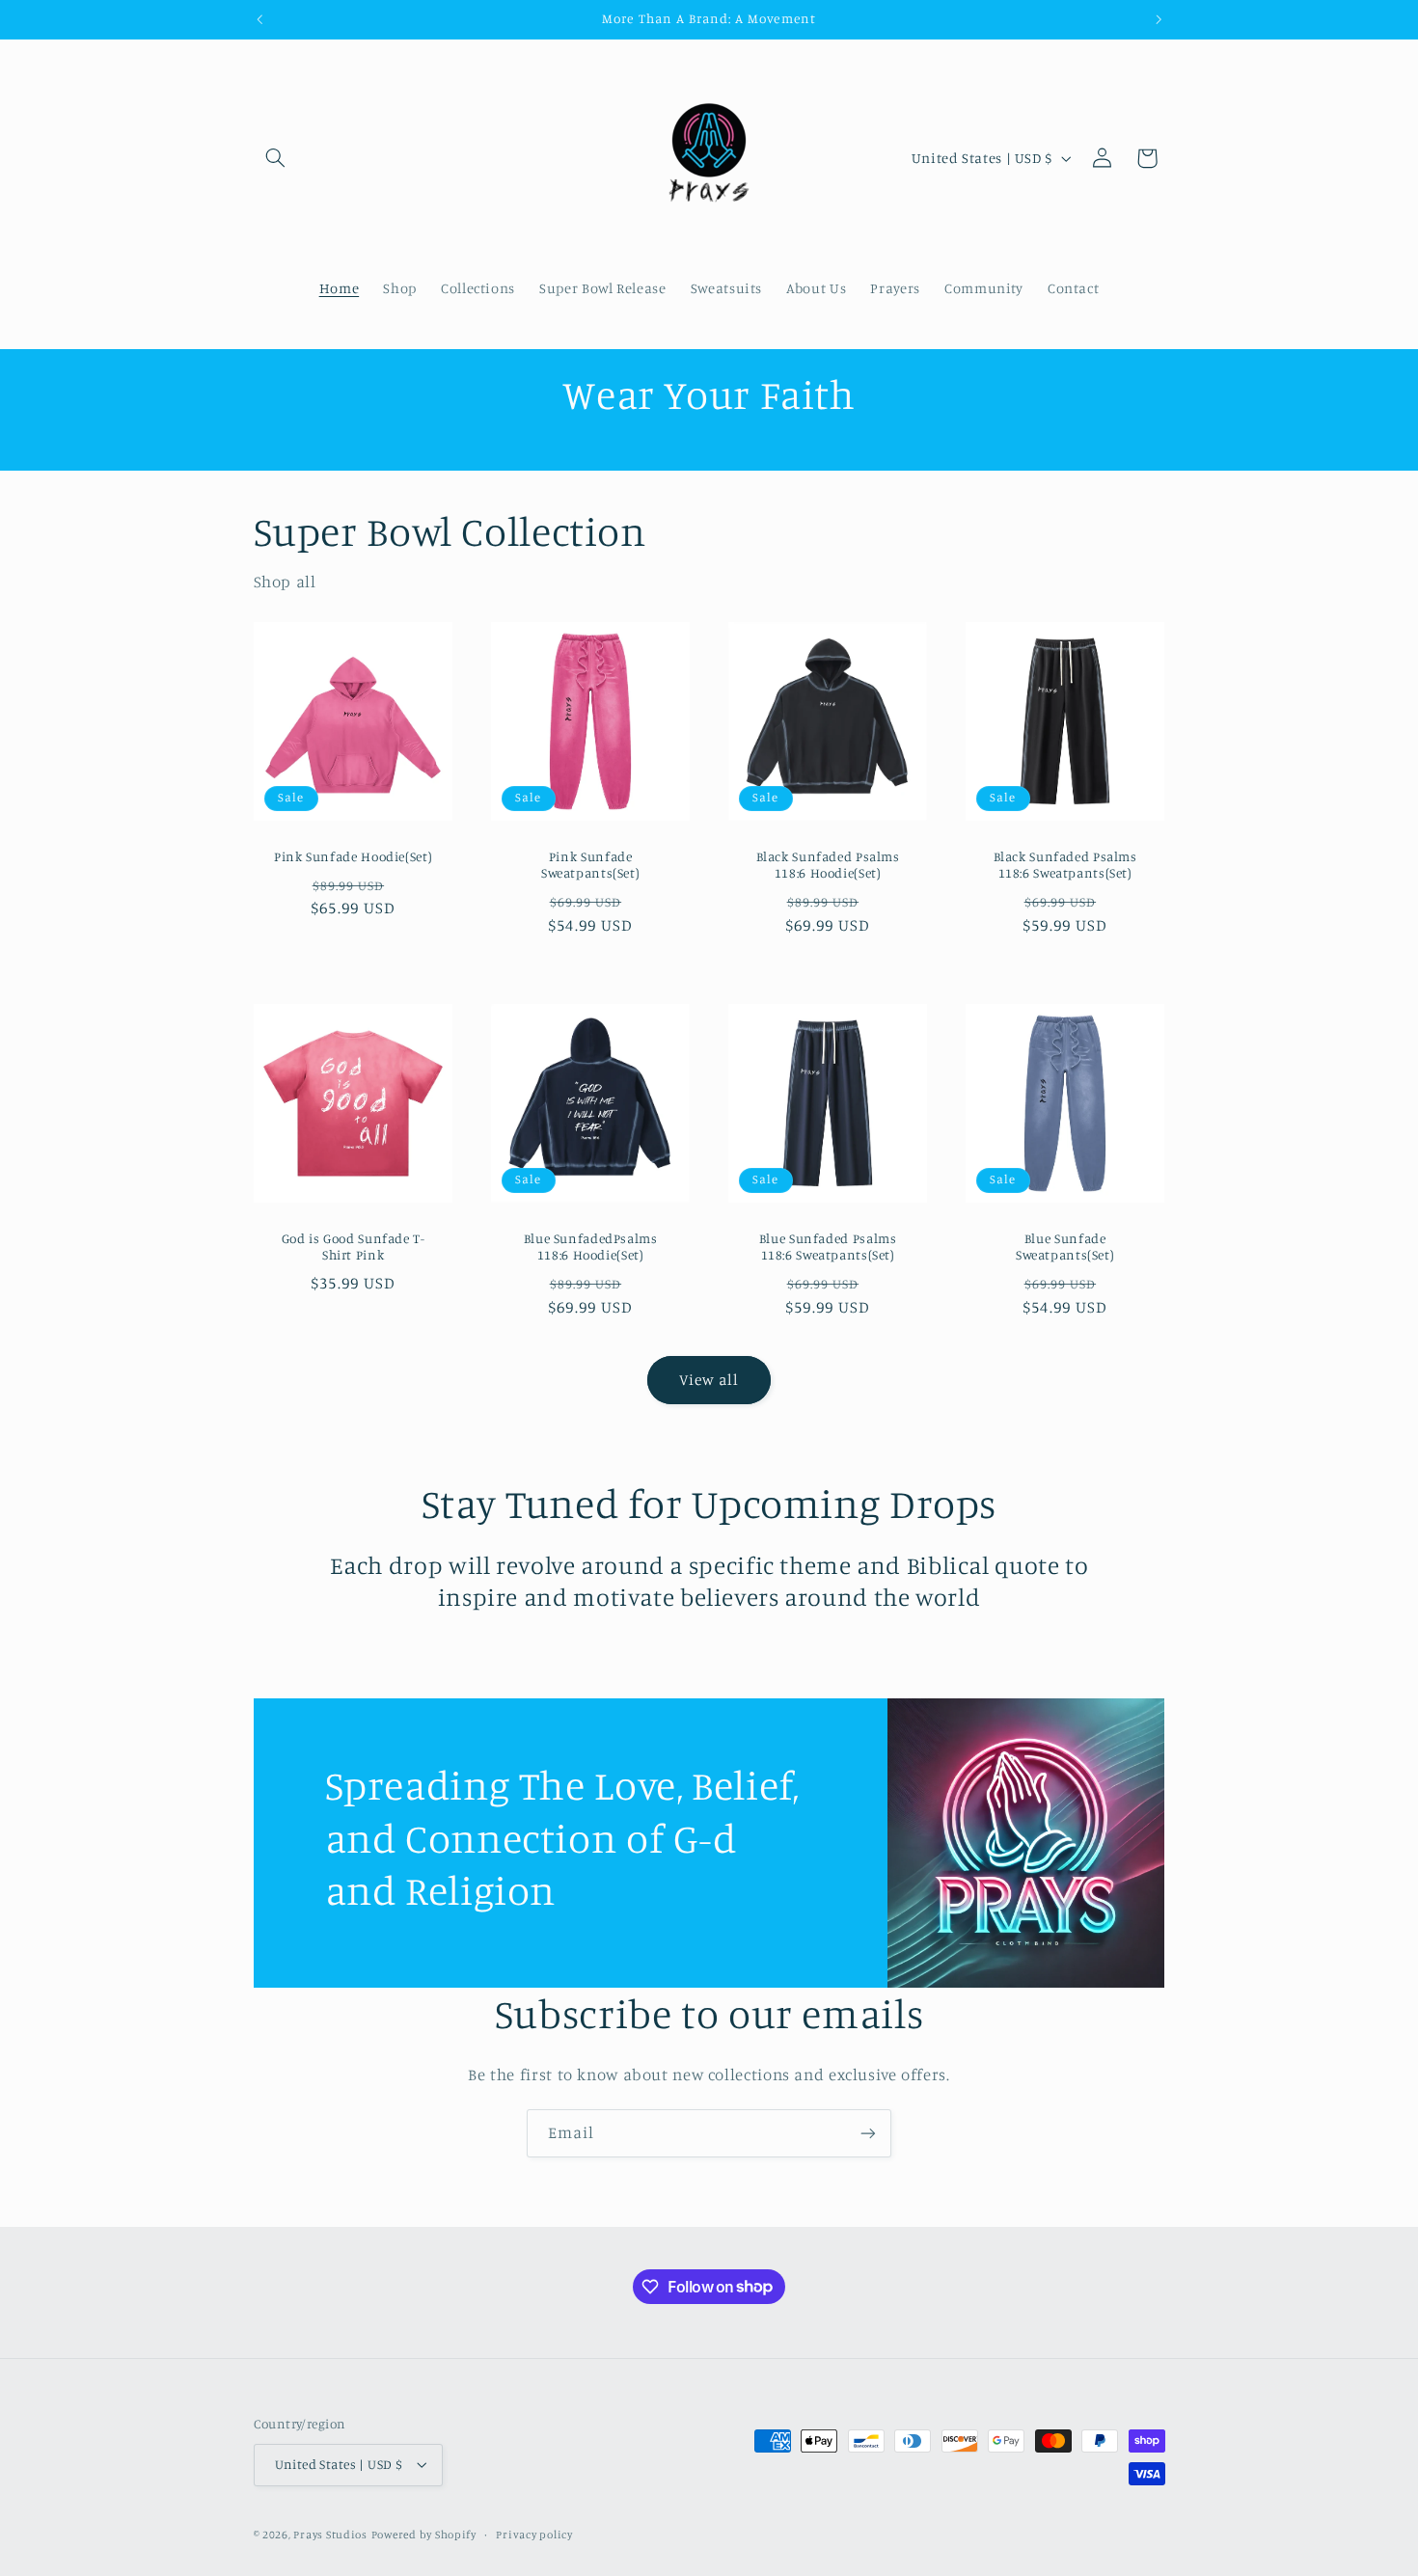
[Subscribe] (868, 2133)
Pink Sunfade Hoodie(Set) (353, 856)
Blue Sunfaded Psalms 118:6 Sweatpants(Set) (828, 1246)
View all (709, 1380)
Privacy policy (534, 2535)
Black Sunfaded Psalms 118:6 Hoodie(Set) (828, 865)
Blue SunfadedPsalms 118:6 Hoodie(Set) (590, 1246)
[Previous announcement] (259, 19)
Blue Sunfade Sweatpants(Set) (1065, 1246)
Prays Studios (330, 2535)
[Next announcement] (1159, 19)
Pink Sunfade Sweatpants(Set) (590, 865)
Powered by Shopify (424, 2535)
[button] (276, 158)
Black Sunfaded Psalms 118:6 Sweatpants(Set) (1065, 865)
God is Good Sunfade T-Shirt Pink (353, 1246)
